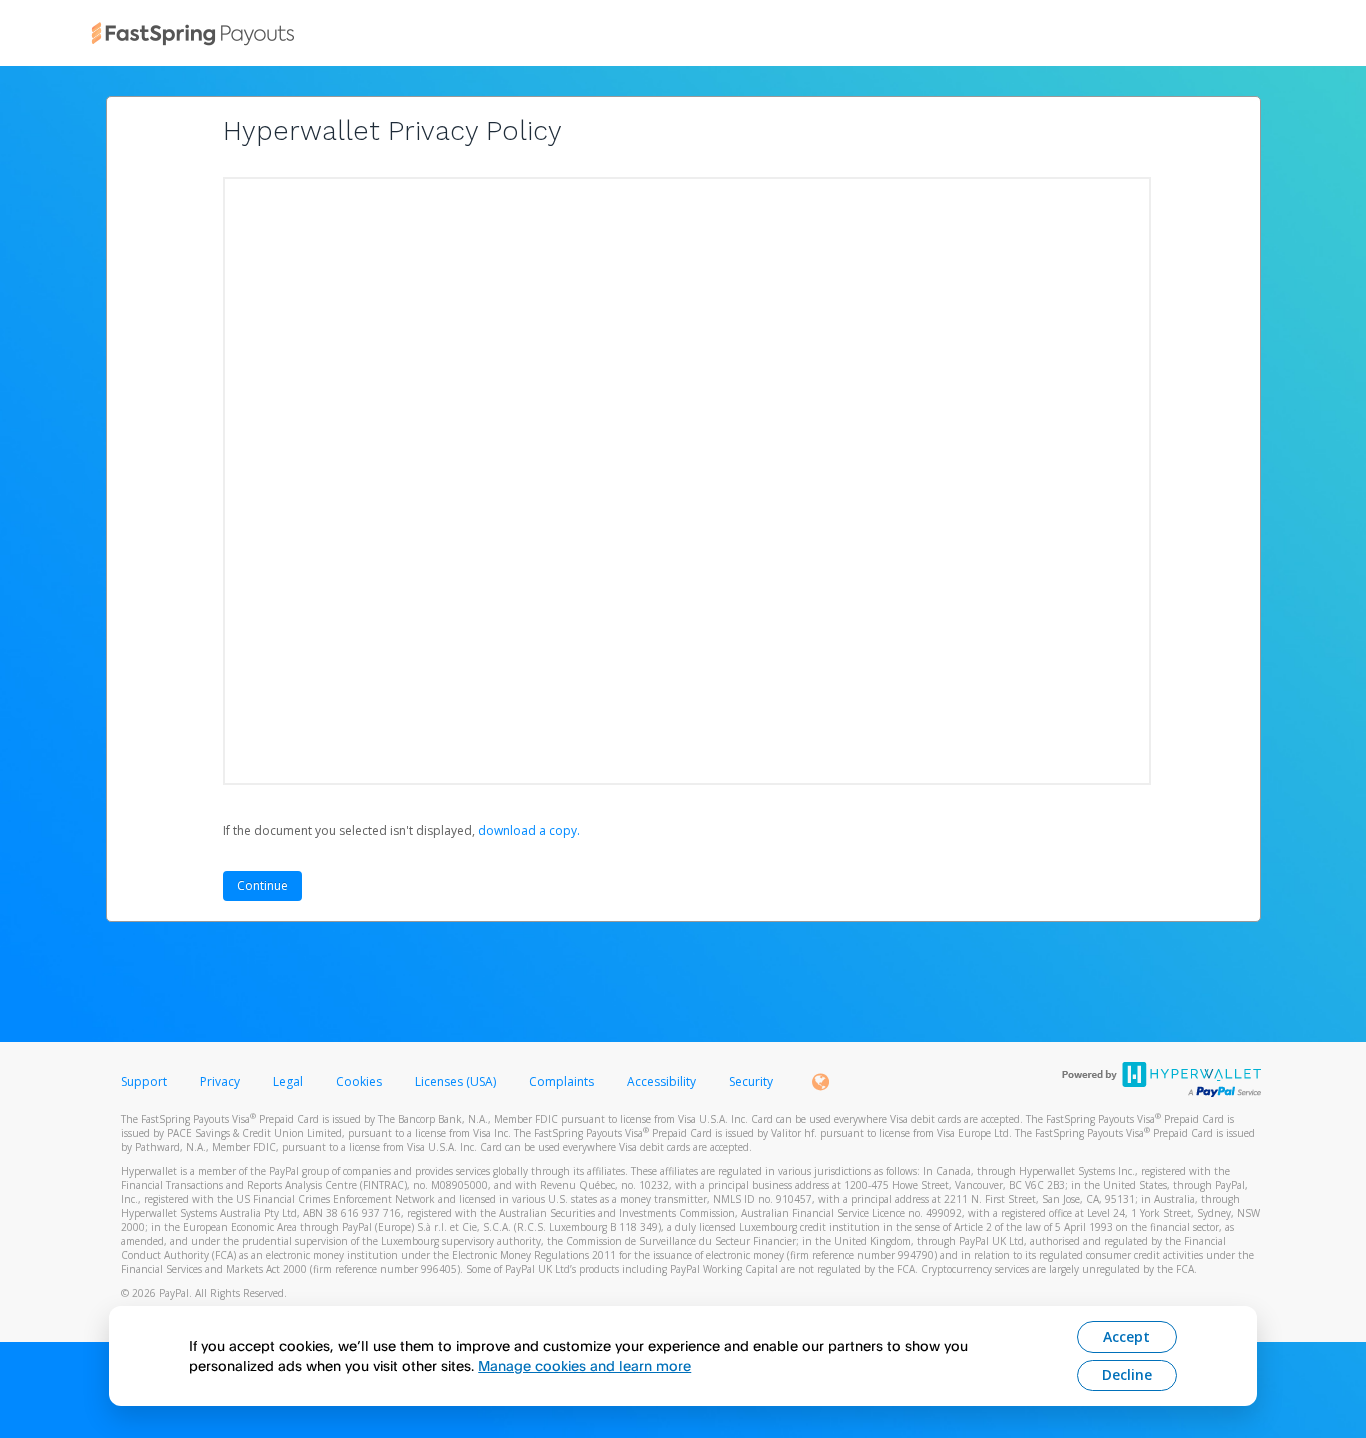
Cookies (359, 1081)
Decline (1127, 1374)
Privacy (220, 1081)
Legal (288, 1081)
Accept (1126, 1336)
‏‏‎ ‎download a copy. (527, 830)
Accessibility (661, 1081)
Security (751, 1081)
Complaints (563, 1081)
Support (144, 1081)
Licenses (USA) (457, 1081)
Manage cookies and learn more (584, 1365)
